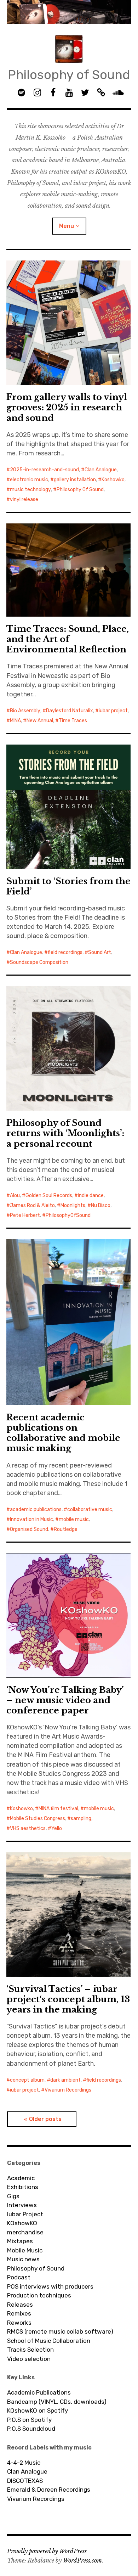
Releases (20, 2305)
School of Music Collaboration (49, 2341)
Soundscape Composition (39, 962)
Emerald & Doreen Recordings (49, 2490)
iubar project (113, 711)
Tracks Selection (30, 2350)
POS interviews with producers (50, 2286)
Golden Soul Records (49, 1196)
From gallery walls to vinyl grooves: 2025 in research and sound (67, 407)
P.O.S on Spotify (29, 2420)
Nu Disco (101, 1205)
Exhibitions (23, 2187)
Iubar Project (25, 2214)
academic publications (36, 1509)
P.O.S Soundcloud (31, 2429)
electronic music (29, 480)
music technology (30, 490)
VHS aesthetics (28, 1828)
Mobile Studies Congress (38, 1819)
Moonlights (73, 1205)
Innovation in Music (31, 1519)
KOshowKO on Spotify (38, 2411)
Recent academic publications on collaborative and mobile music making (63, 1433)
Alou (15, 1196)
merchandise (25, 2232)
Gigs (13, 2196)
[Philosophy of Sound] (69, 12)
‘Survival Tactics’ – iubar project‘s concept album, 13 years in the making (68, 1999)
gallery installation (75, 480)
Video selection (29, 2359)
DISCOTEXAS (25, 2481)
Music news (23, 2259)
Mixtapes (20, 2241)
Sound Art (100, 952)
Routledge (66, 1529)
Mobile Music (25, 2250)
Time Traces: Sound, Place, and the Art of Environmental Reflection (68, 639)
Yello (57, 1828)
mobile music (74, 1519)
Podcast (19, 2277)
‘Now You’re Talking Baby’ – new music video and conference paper (65, 1700)
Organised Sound (29, 1529)
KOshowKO (22, 2223)
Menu (67, 226)
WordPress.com (82, 2560)
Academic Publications (39, 2392)
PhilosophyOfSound (68, 1215)
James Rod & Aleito (32, 1205)
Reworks (19, 2323)
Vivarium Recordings (68, 2090)
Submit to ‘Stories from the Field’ (68, 886)
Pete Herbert (25, 1215)
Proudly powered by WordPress (47, 2551)
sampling (81, 1819)
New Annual (40, 721)
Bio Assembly (25, 711)
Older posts (45, 2119)
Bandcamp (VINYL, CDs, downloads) (57, 2402)
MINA (15, 721)
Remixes (19, 2313)
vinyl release (24, 500)
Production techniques (39, 2295)
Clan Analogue (101, 470)
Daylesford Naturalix (70, 711)
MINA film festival (58, 1809)
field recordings (65, 952)
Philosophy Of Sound (80, 490)
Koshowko (113, 480)
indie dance (91, 1196)
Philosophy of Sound (69, 75)
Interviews (22, 2205)
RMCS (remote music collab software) (60, 2331)
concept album (27, 2080)
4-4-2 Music (24, 2463)
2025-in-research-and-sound (44, 470)
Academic (21, 2178)
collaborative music (90, 1509)
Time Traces (73, 721)
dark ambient (65, 2080)
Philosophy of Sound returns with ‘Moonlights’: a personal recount (65, 1133)
